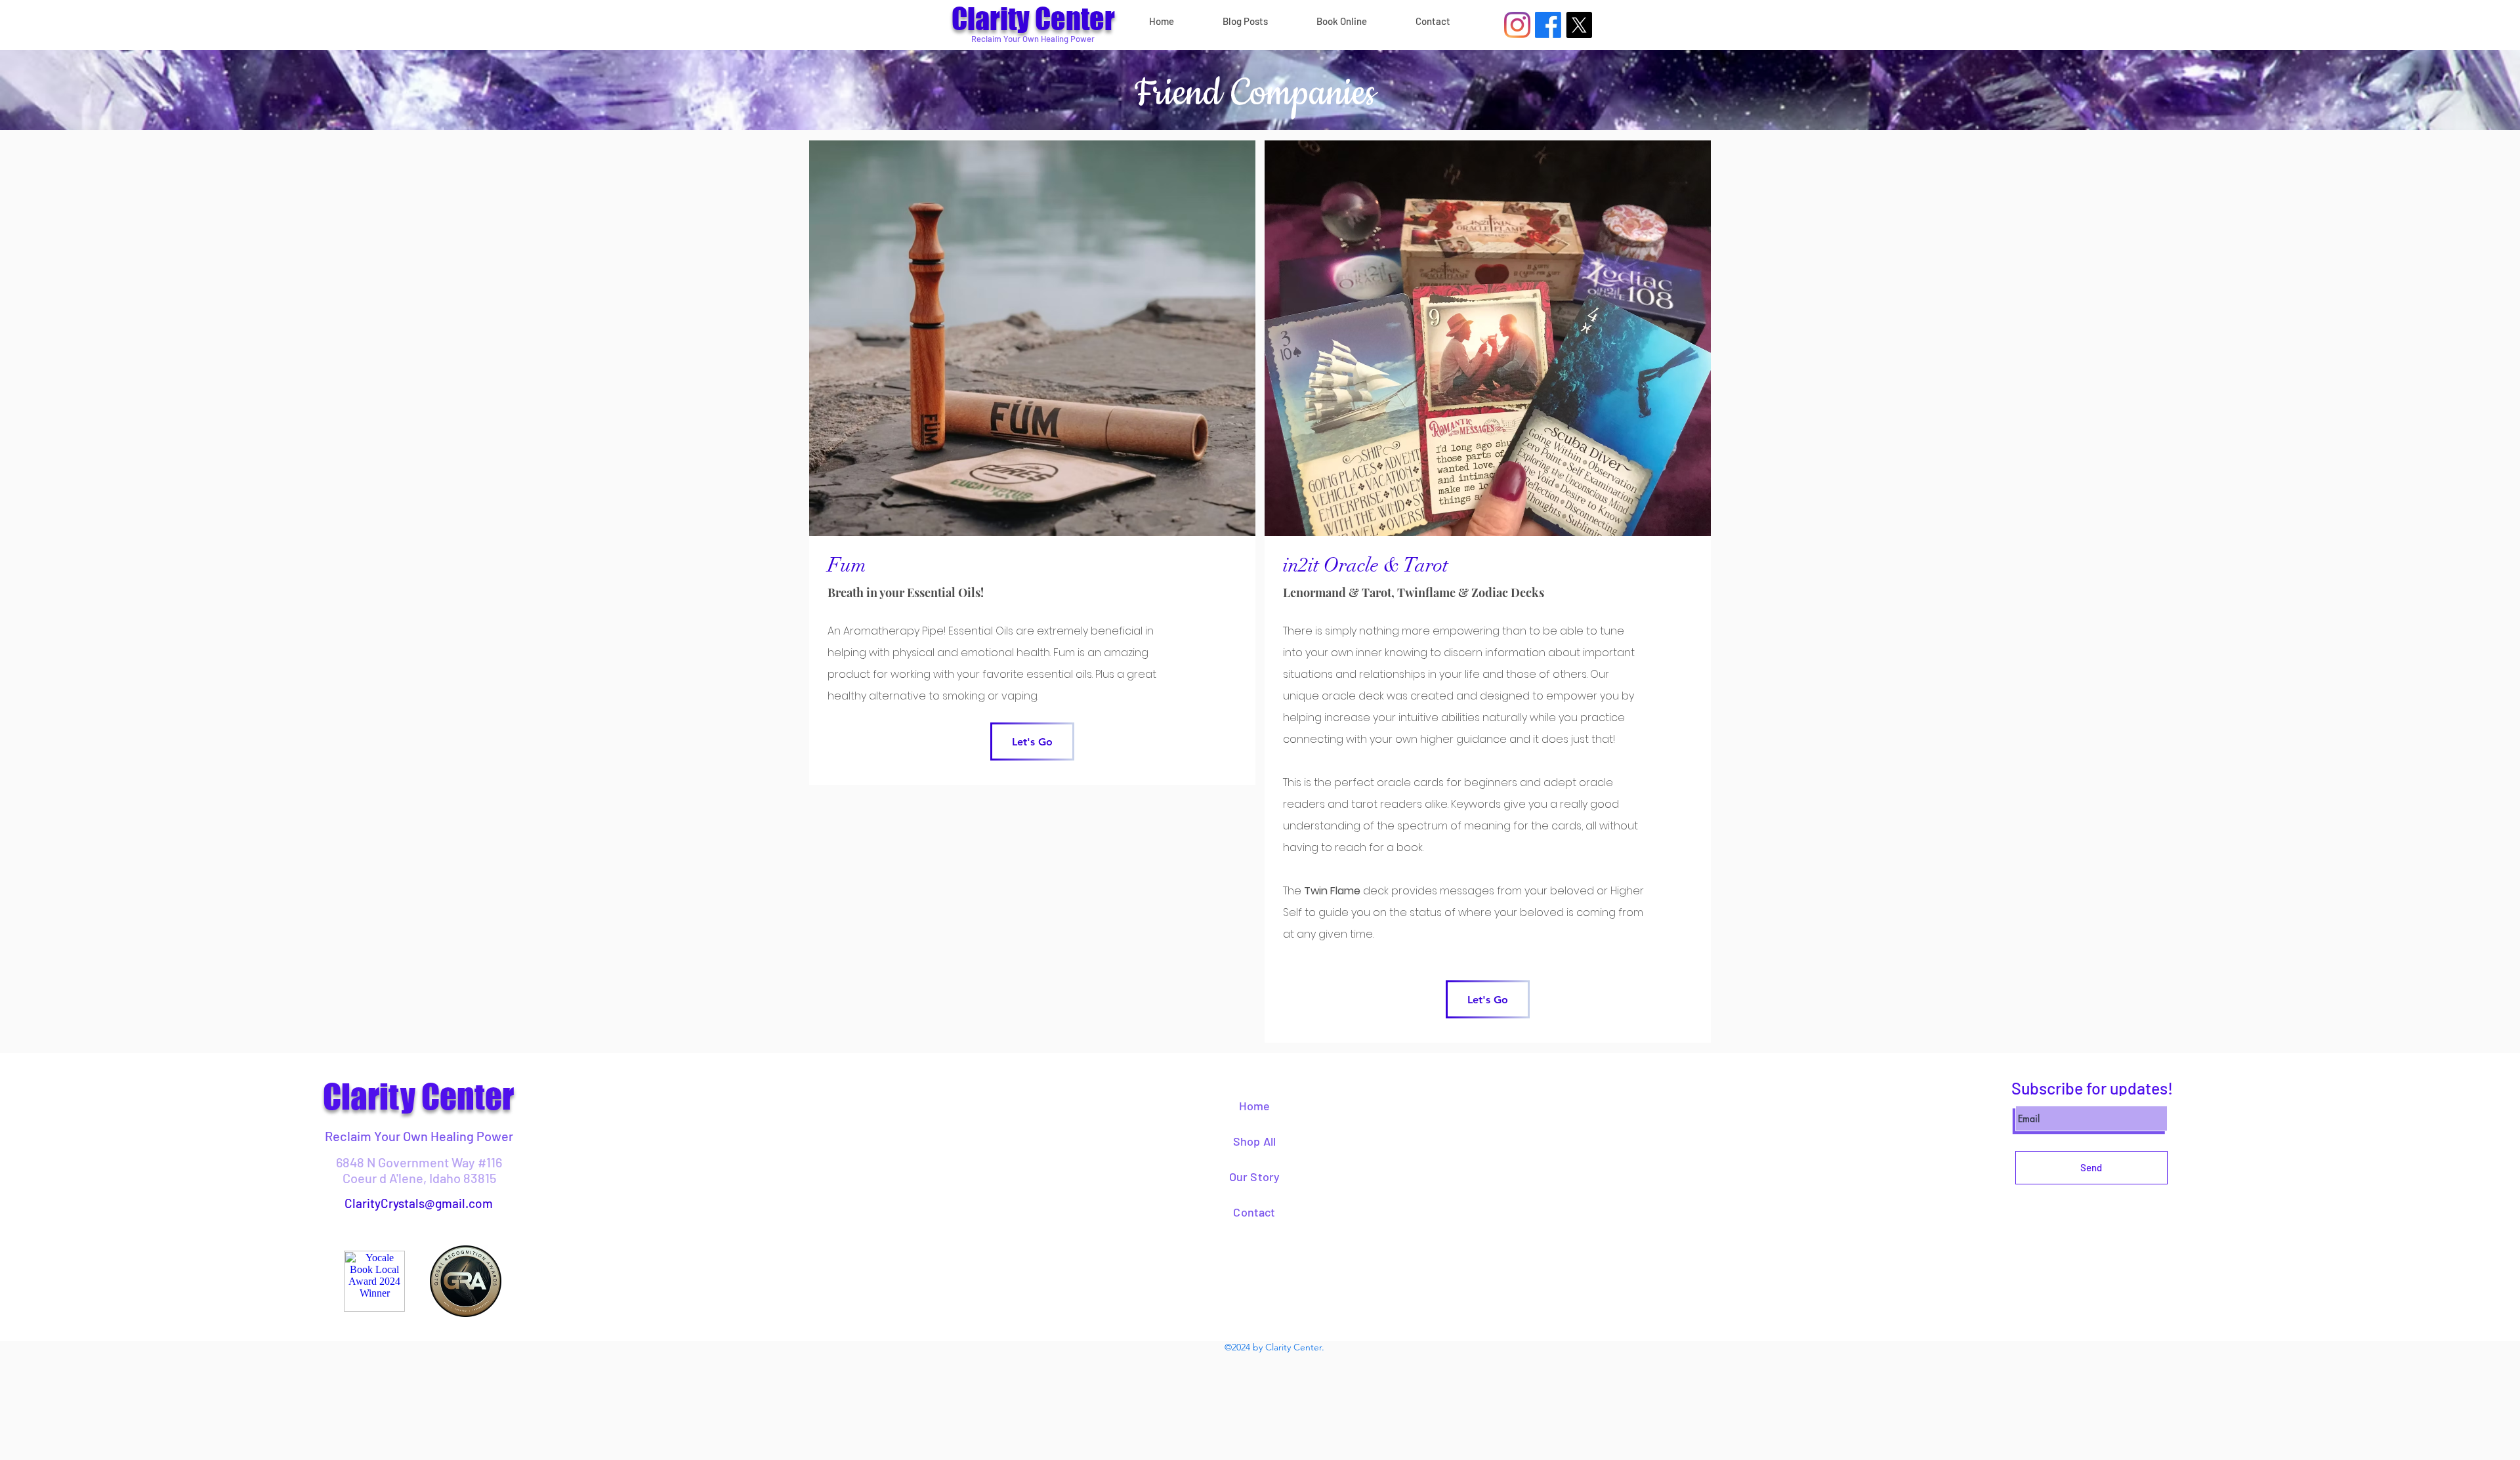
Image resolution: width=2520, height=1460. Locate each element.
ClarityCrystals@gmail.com (419, 1203)
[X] (1579, 25)
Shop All (1254, 1141)
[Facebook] (1548, 25)
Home (1255, 1106)
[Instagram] (1517, 25)
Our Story (1255, 1177)
